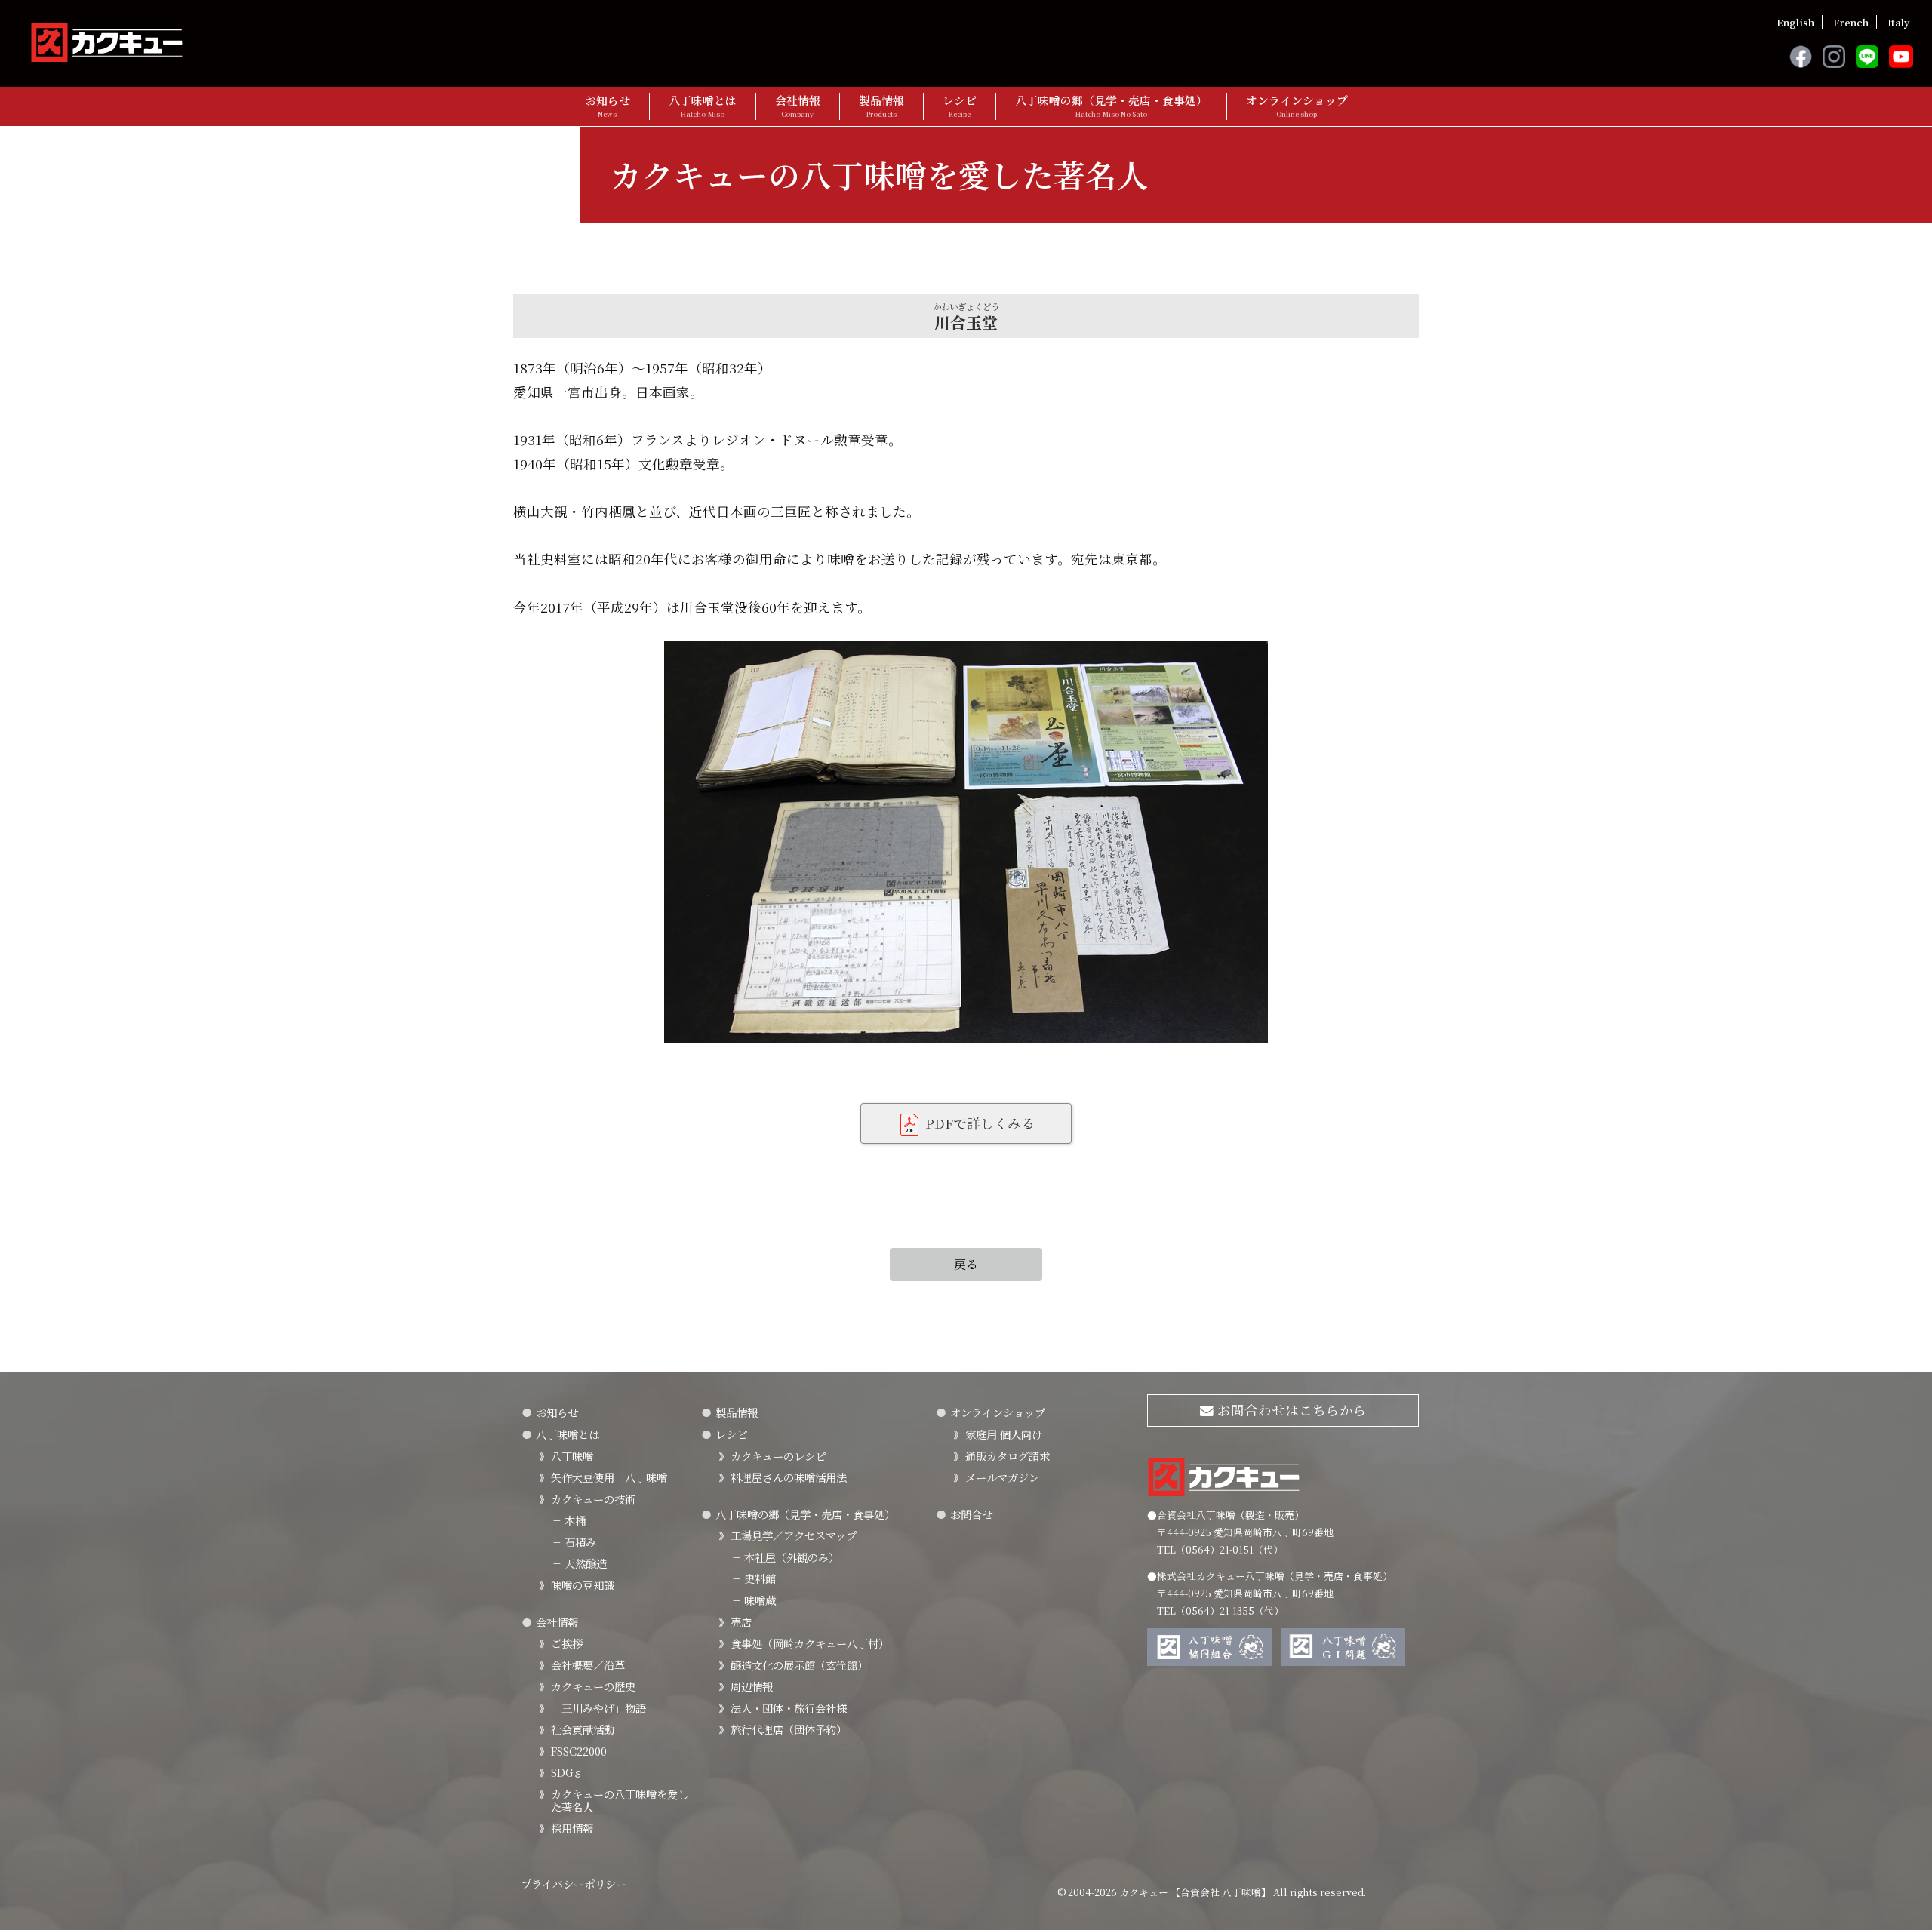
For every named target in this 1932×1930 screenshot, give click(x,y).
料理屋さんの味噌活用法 (789, 1477)
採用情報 (572, 1828)
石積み (574, 1542)
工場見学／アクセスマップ (794, 1535)
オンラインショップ (1297, 106)
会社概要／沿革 (588, 1665)
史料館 (753, 1578)
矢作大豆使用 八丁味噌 (609, 1477)
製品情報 (881, 106)
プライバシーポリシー (574, 1884)
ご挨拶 (567, 1643)
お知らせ (608, 106)
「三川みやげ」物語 (598, 1708)
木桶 (568, 1520)
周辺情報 (752, 1686)
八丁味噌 (572, 1456)
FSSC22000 (579, 1751)
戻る (966, 1264)
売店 (741, 1622)
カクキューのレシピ (778, 1456)
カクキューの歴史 (593, 1686)
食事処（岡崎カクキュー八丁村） (810, 1643)
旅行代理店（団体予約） (789, 1729)
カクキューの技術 (593, 1499)
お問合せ (971, 1514)
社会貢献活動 (583, 1729)
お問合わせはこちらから (1290, 1410)
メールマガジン (1002, 1477)
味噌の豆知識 (583, 1585)
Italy (1898, 22)
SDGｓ (567, 1772)
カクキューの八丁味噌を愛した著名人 (620, 1800)
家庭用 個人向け (1004, 1434)
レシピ (960, 106)
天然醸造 (579, 1563)
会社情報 (798, 106)
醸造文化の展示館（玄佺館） (799, 1665)
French (1851, 22)
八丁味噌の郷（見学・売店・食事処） (1111, 106)
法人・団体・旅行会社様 (789, 1708)
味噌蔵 (753, 1600)
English (1795, 22)
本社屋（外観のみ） (785, 1557)
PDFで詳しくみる (978, 1123)
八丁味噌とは (703, 106)
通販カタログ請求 (1008, 1456)
